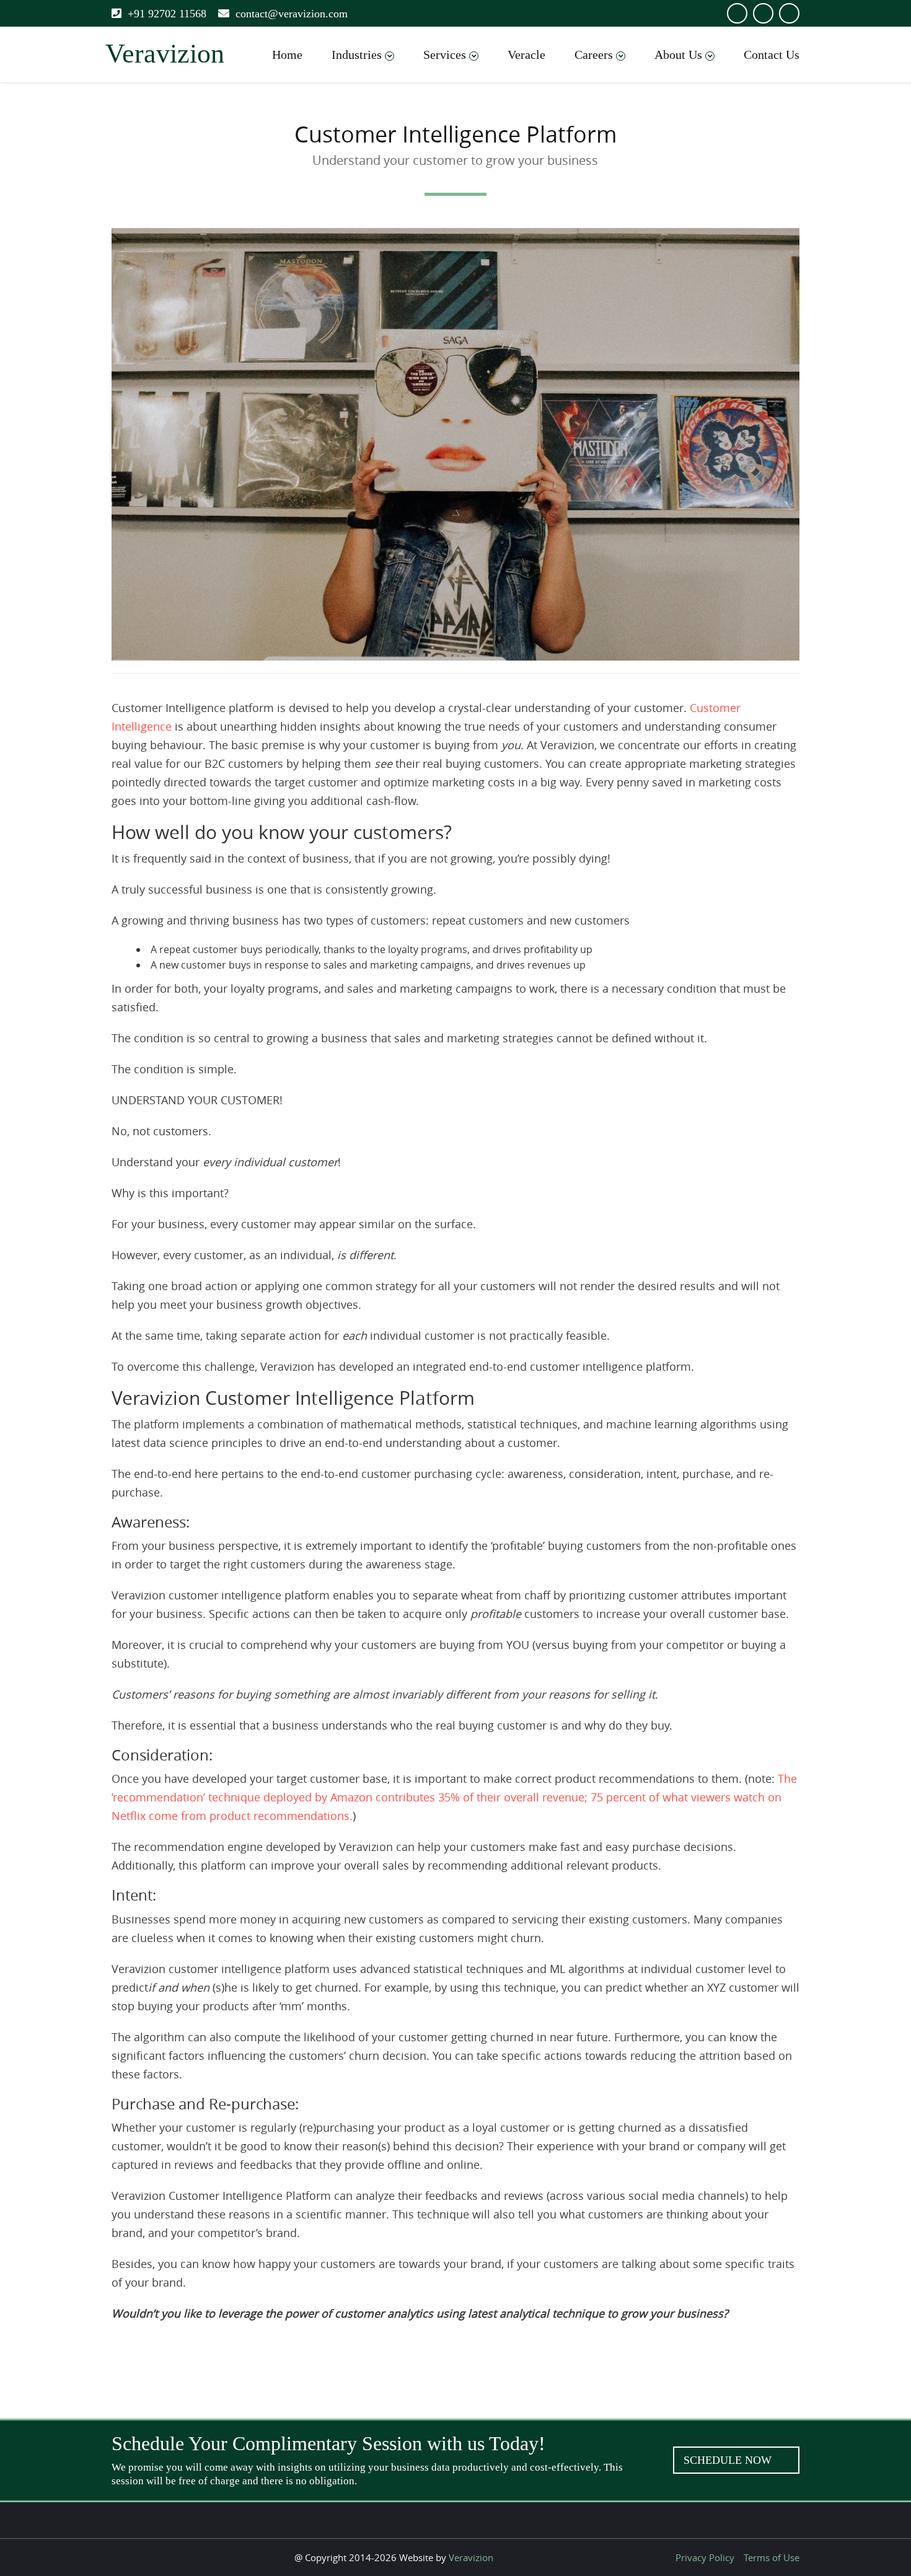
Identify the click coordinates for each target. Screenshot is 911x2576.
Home (287, 55)
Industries (357, 55)
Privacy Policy (705, 2557)
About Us (678, 55)
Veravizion (471, 2557)
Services (445, 55)
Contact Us (772, 55)
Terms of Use (772, 2557)
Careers (594, 55)
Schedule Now (729, 2460)
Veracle (526, 55)
